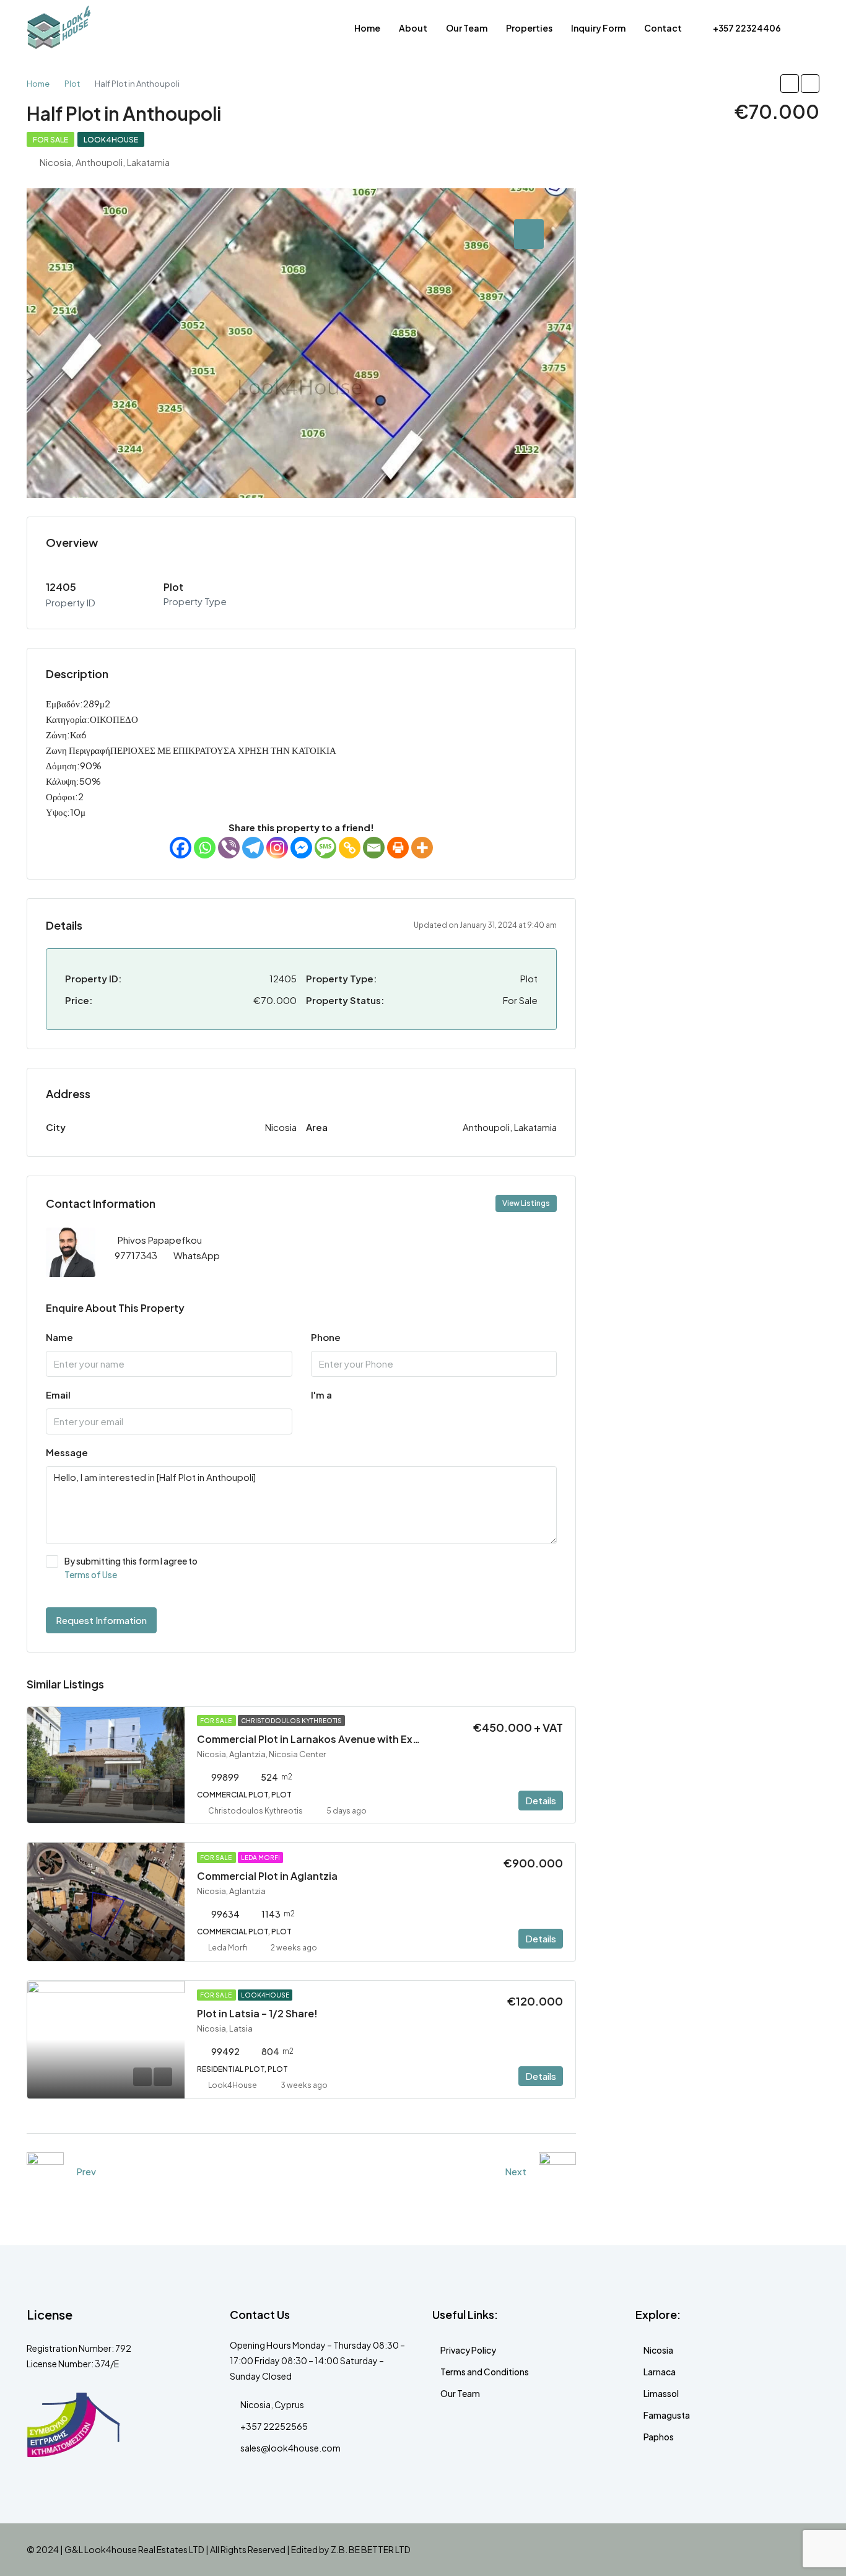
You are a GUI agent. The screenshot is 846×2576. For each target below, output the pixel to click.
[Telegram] (253, 848)
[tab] (529, 234)
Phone (326, 1337)
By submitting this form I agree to (131, 1568)
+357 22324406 (746, 28)
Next (516, 2171)
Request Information (101, 1620)
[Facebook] (181, 848)
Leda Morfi (260, 1858)
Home (367, 28)
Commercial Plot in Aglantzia (267, 1876)
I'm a (321, 1395)
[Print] (398, 848)
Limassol (661, 2393)
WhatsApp (197, 1255)
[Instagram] (277, 848)
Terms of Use (91, 1574)
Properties (529, 28)
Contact (663, 28)
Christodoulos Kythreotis (291, 1721)
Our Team (467, 28)
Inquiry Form (598, 28)
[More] (422, 848)
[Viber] (229, 848)
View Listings (526, 1203)
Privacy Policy (468, 2350)
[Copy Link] (350, 848)
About (413, 28)
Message (67, 1452)
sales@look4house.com (290, 2448)
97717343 (136, 1255)
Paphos (659, 2437)
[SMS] (325, 848)
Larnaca (660, 2372)
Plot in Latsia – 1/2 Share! (257, 2013)
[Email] (374, 848)
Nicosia (658, 2350)
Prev (86, 2171)
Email (58, 1395)
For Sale (50, 140)
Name (59, 1337)
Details (541, 1800)
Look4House (111, 140)
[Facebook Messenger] (301, 848)
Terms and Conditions (485, 2372)
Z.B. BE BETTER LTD (371, 2549)
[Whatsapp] (205, 848)
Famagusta (667, 2415)
